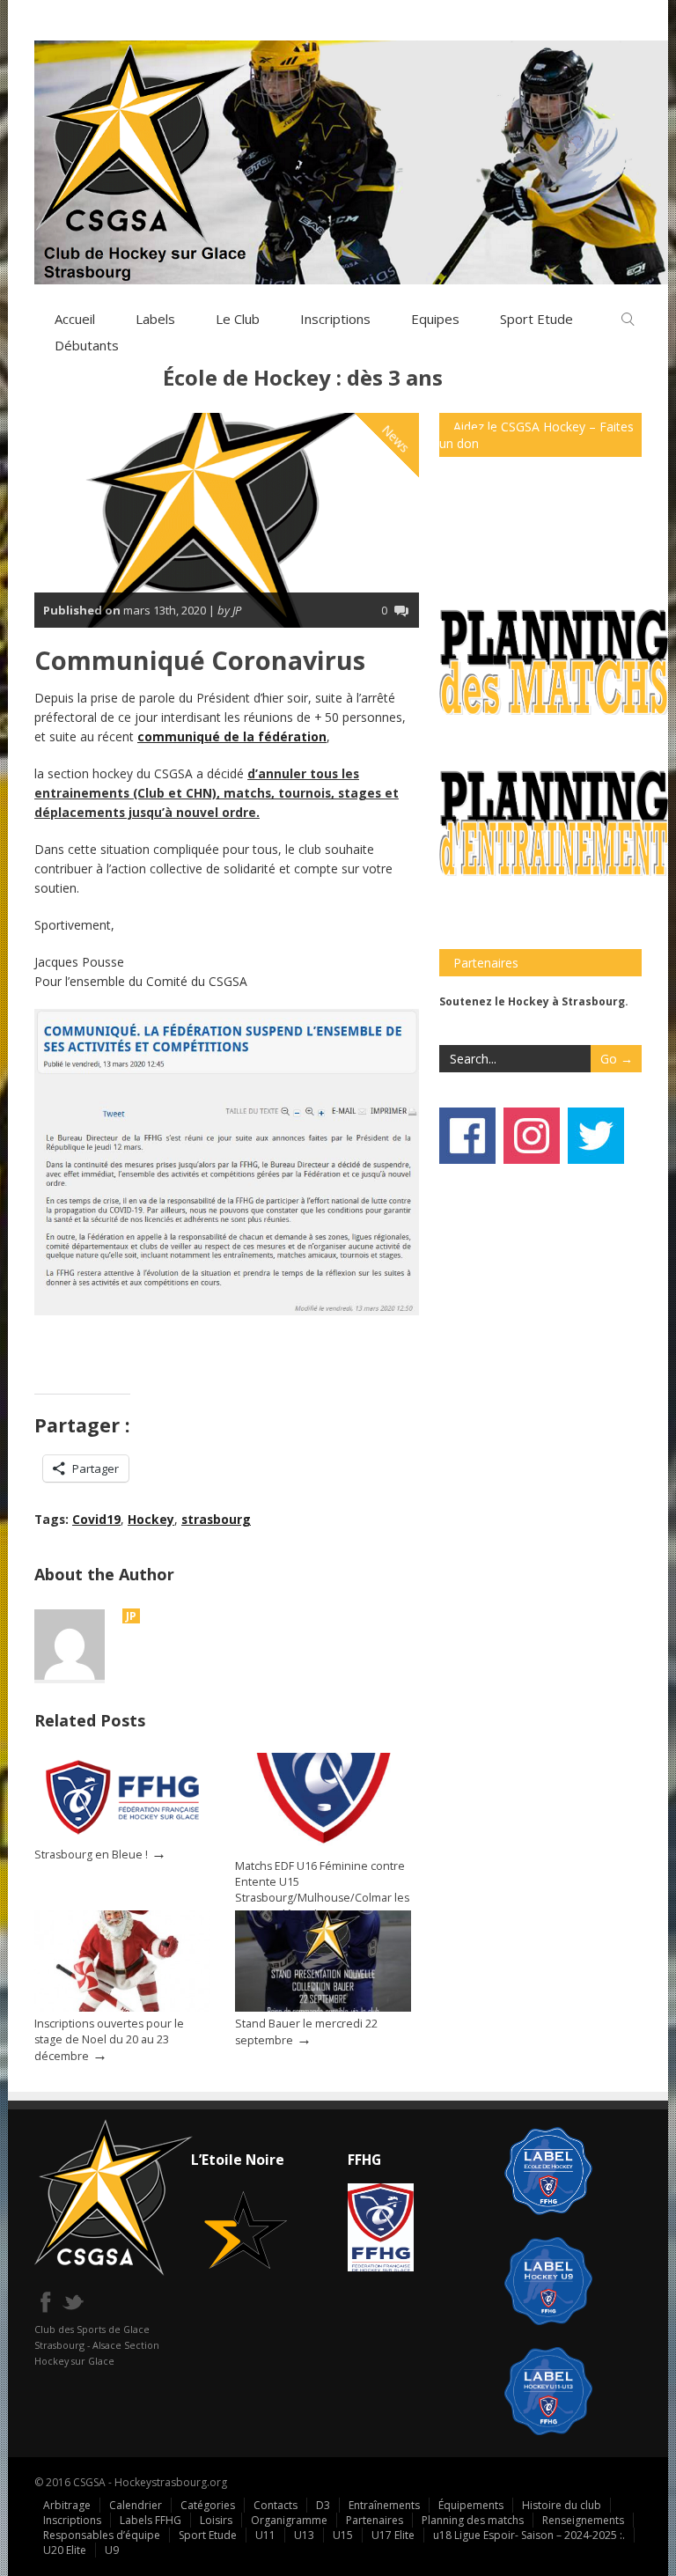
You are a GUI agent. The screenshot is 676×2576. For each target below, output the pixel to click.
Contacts (276, 2505)
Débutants (87, 345)
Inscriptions (335, 319)
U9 (112, 2550)
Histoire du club (562, 2505)
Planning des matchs (473, 2520)
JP (131, 1616)
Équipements (471, 2505)
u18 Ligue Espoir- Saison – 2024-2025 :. (529, 2535)
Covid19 (96, 1519)
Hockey (151, 1519)
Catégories (208, 2505)
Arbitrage (67, 2505)
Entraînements (384, 2505)
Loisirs (216, 2520)
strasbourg (216, 1519)
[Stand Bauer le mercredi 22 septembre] (323, 2008)
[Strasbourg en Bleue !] (122, 1838)
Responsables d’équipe (102, 2535)
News (396, 438)
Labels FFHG (151, 2520)
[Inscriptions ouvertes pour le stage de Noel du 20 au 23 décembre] (122, 2008)
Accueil (75, 319)
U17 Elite (393, 2535)
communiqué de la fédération (232, 736)
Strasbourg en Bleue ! (91, 1855)
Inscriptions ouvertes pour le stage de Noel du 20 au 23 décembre (109, 2040)
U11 (265, 2535)
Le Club (238, 319)
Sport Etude (208, 2535)
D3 (323, 2505)
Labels (155, 319)
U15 (343, 2535)
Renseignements (583, 2520)
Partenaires (375, 2520)
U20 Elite (65, 2550)
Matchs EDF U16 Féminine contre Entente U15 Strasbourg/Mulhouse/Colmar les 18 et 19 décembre (322, 1890)
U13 (304, 2535)
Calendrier (136, 2505)
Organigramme (289, 2520)
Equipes (435, 319)
